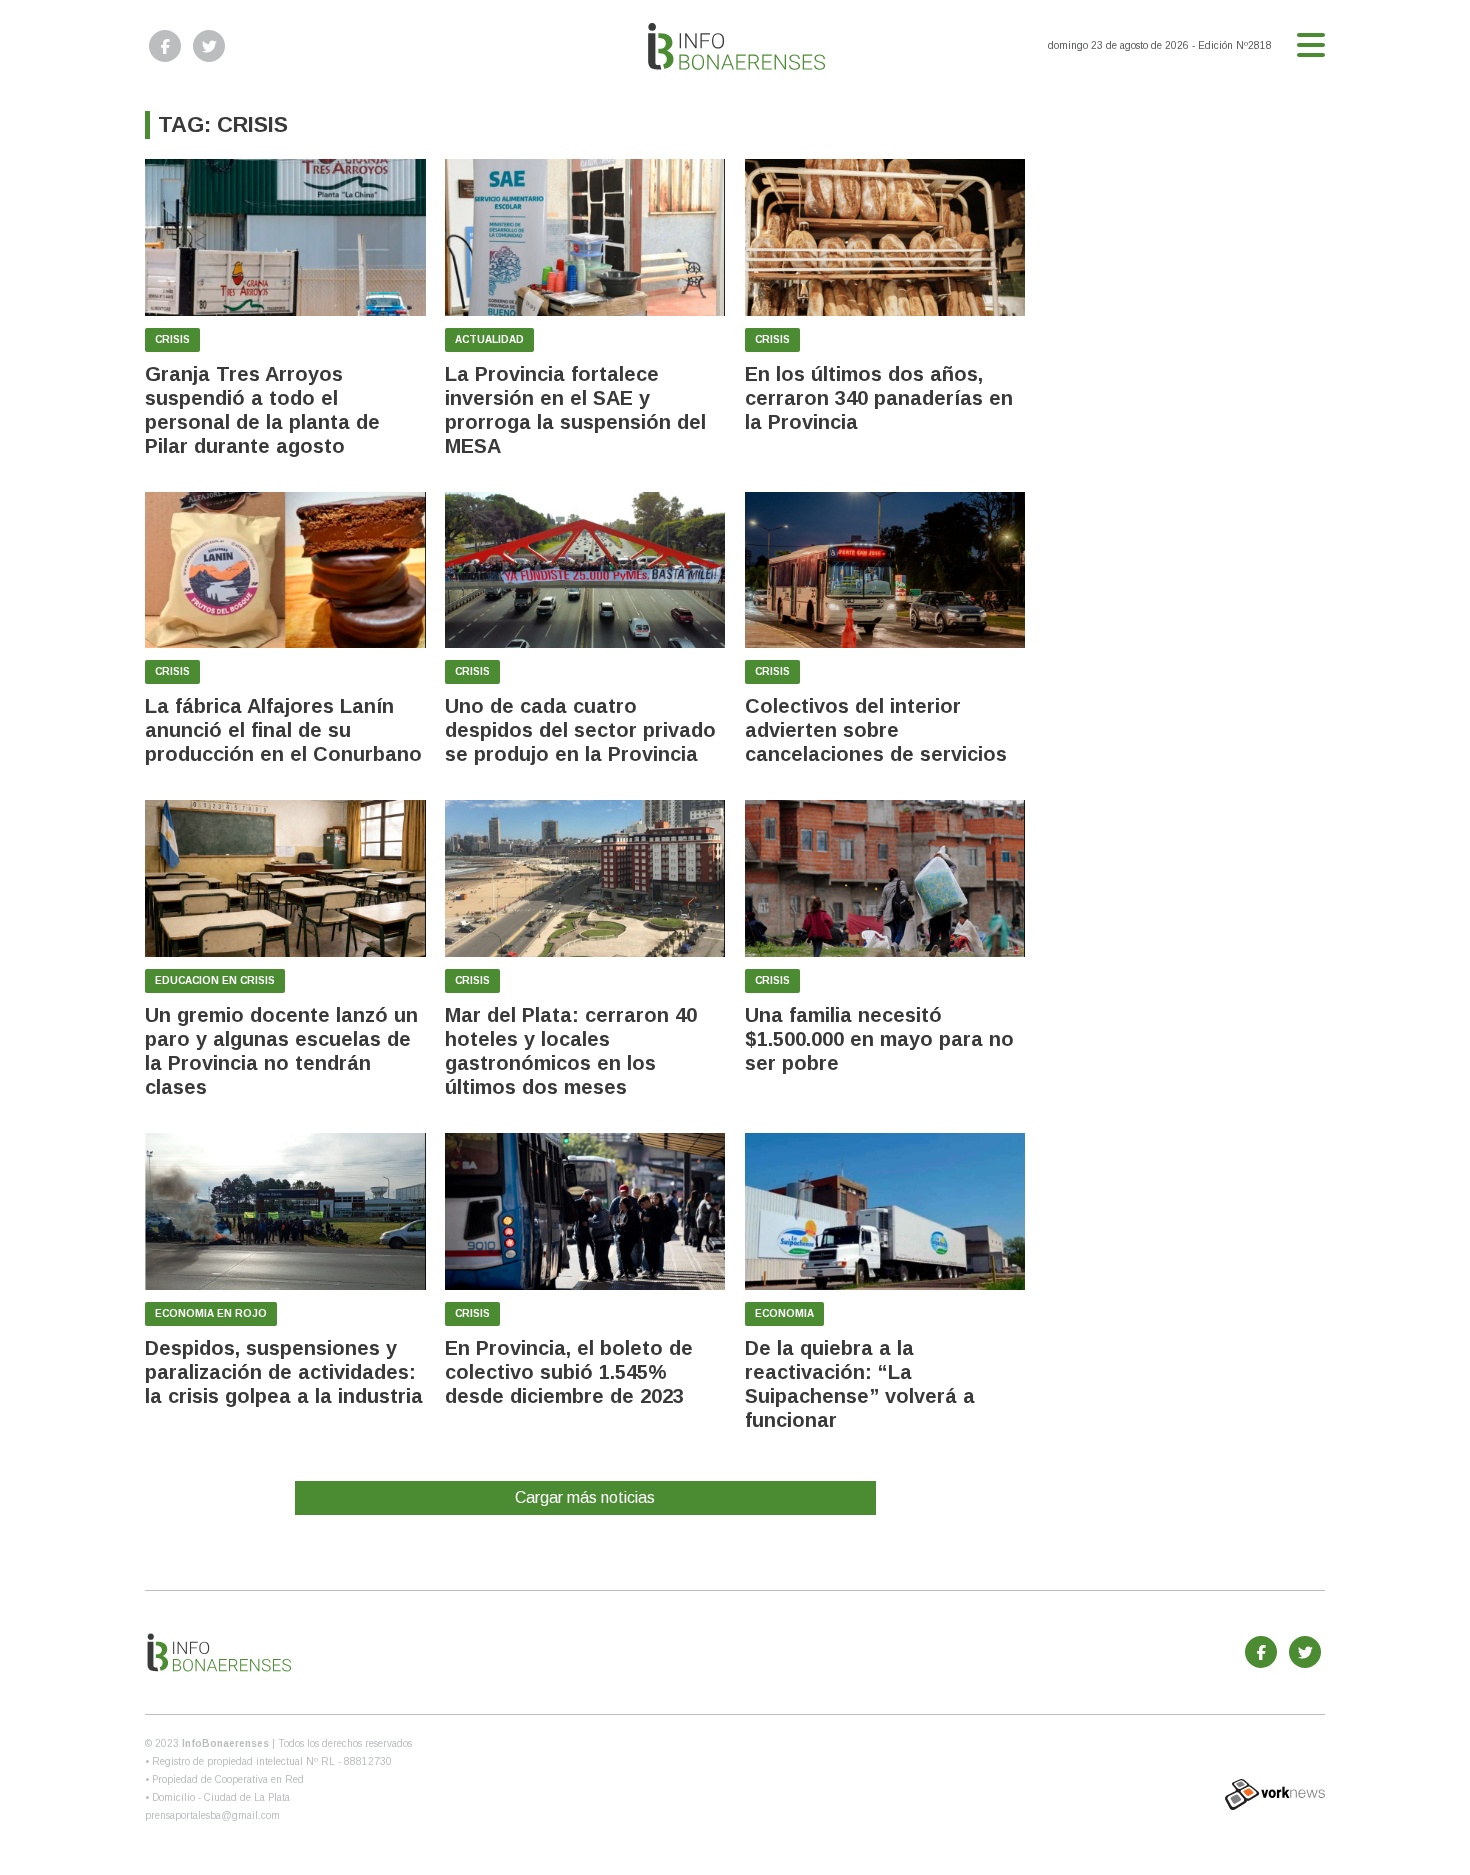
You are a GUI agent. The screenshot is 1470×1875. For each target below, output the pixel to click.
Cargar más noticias (585, 1497)
